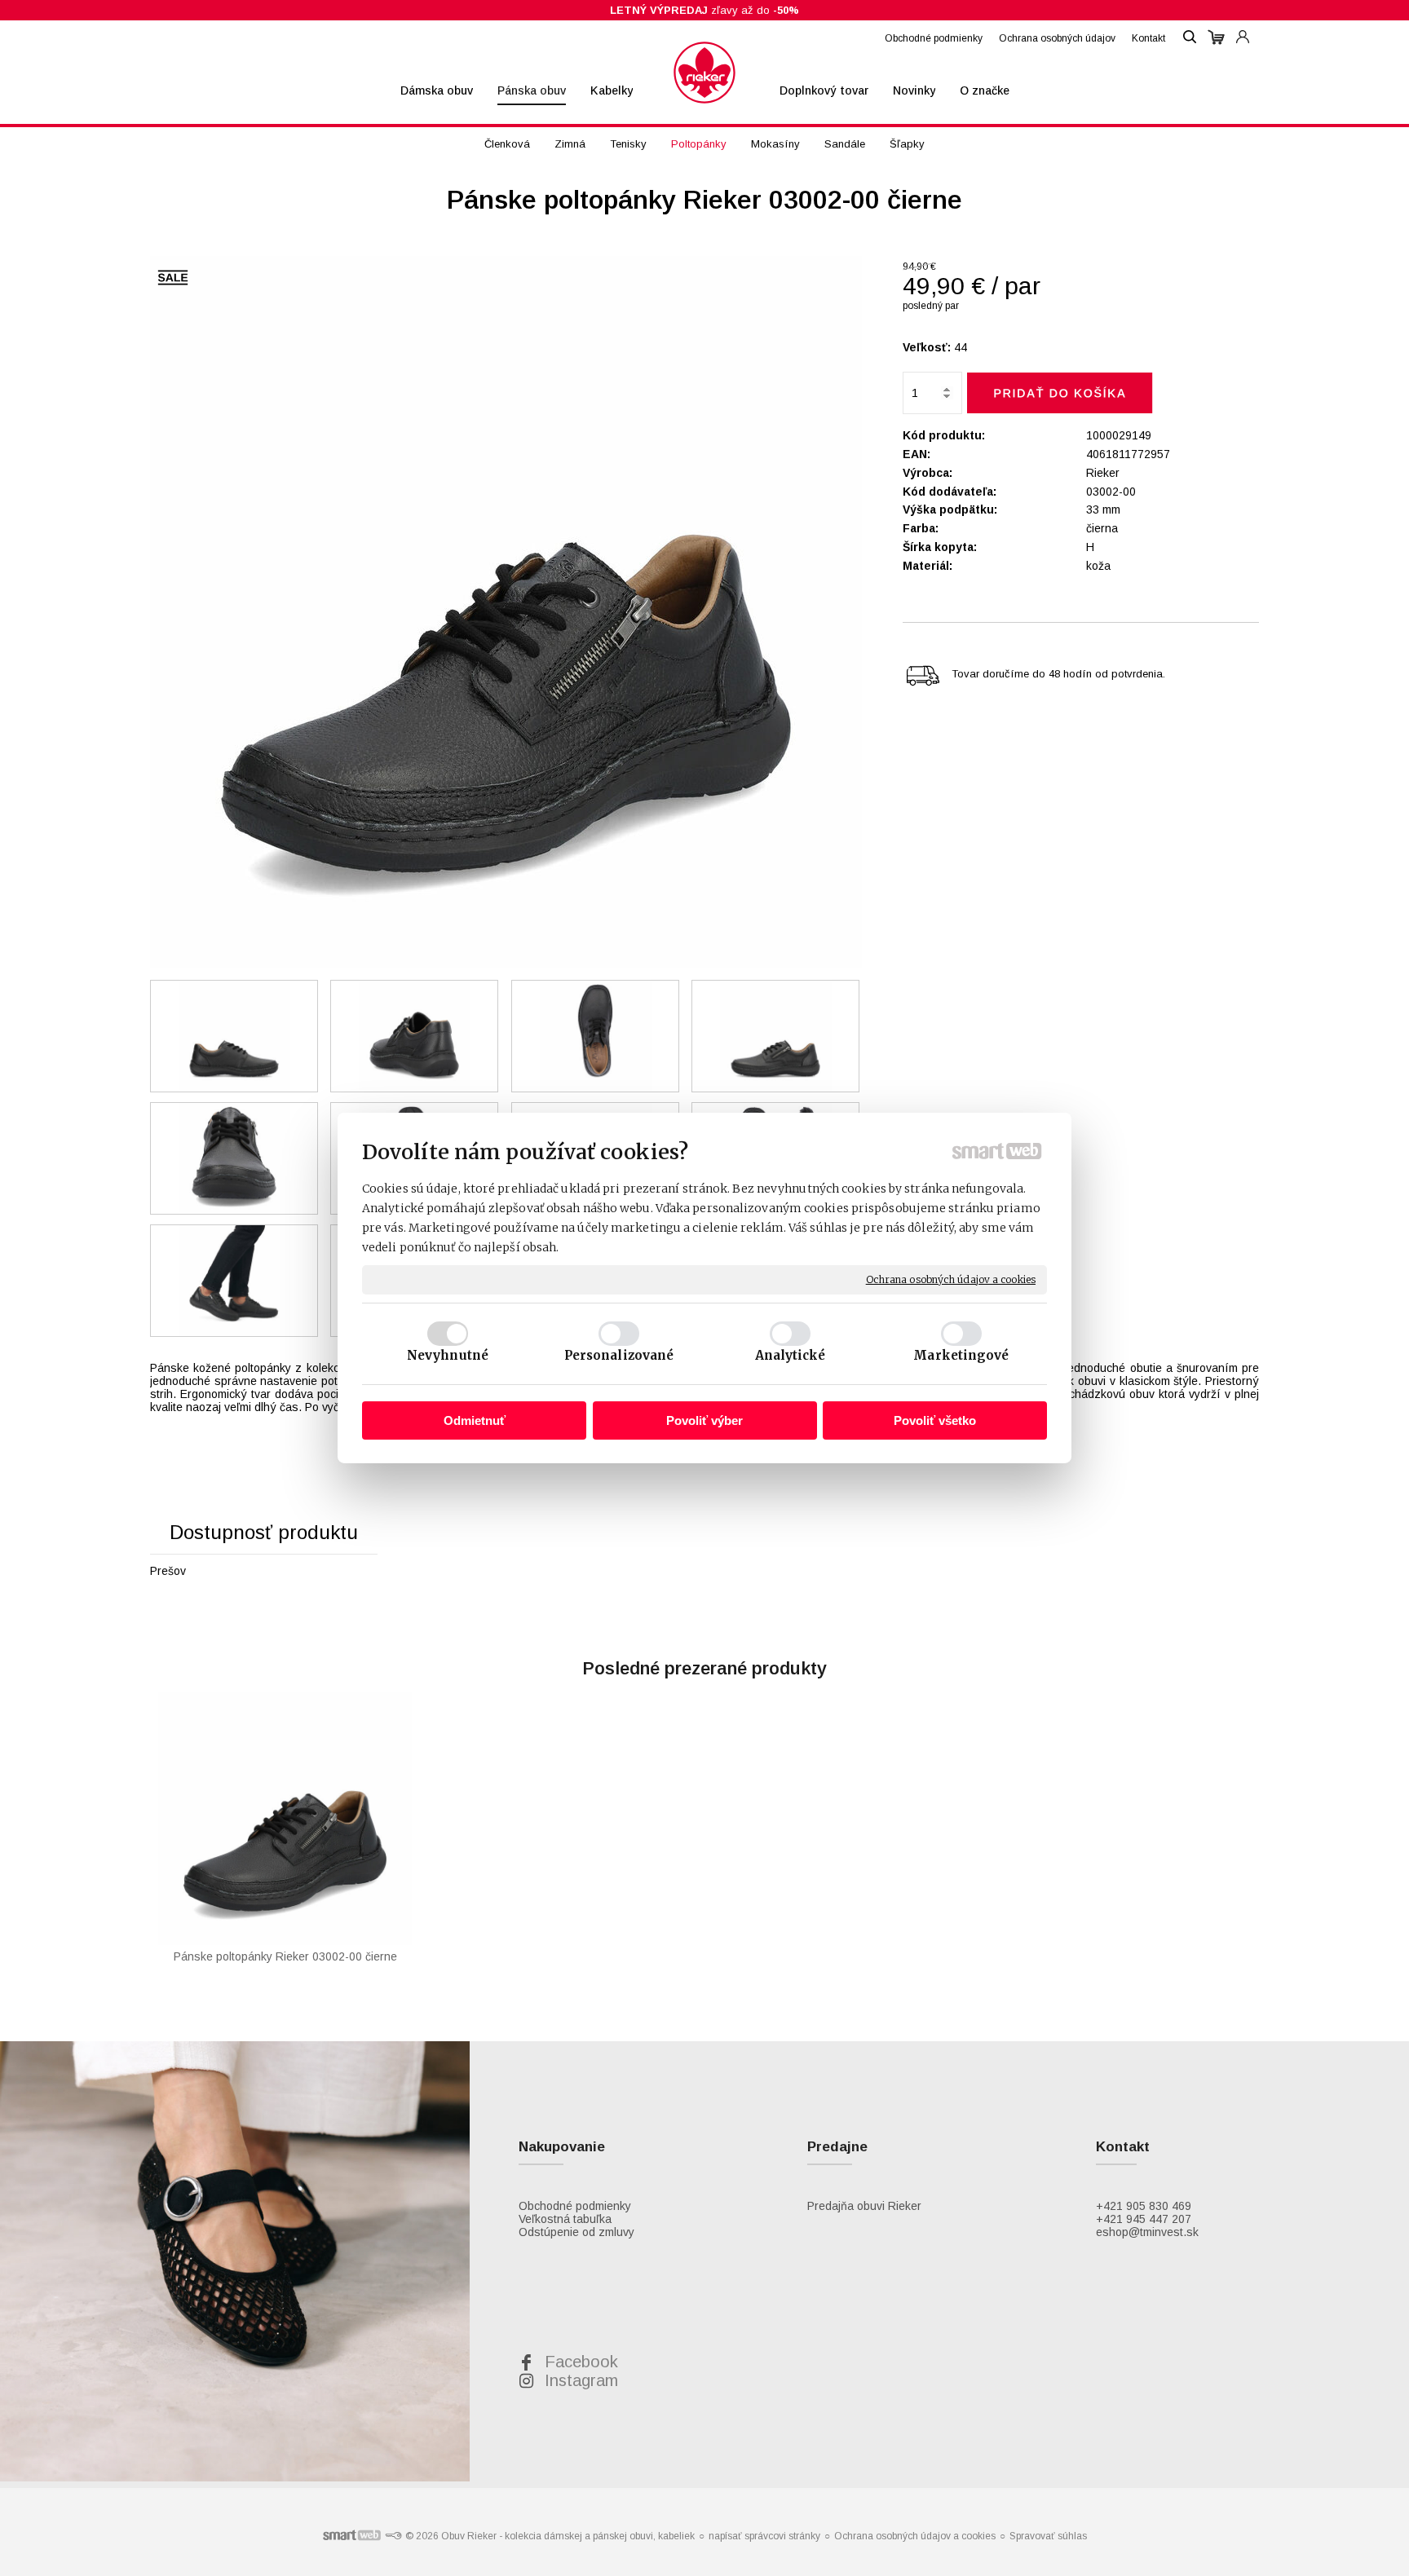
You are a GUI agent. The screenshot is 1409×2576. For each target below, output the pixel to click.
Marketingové (961, 1355)
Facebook (581, 2362)
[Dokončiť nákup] (1216, 37)
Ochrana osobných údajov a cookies (951, 1279)
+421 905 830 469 (1144, 2206)
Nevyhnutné (448, 1355)
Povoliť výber (704, 1420)
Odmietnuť (475, 1420)
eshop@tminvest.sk (1147, 2232)
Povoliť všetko (935, 1420)
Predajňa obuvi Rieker (864, 2206)
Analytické (791, 1355)
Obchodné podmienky (575, 2206)
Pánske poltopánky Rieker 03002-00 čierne (285, 1956)
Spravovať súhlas (1048, 2536)
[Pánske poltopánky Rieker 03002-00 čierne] (506, 613)
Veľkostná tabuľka (565, 2219)
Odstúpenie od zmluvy (576, 2232)
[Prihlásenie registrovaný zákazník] (1243, 29)
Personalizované (619, 1355)
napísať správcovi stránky (764, 2536)
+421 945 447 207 (1144, 2219)
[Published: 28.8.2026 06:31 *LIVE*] (393, 2536)
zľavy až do (704, 10)
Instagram (581, 2380)
